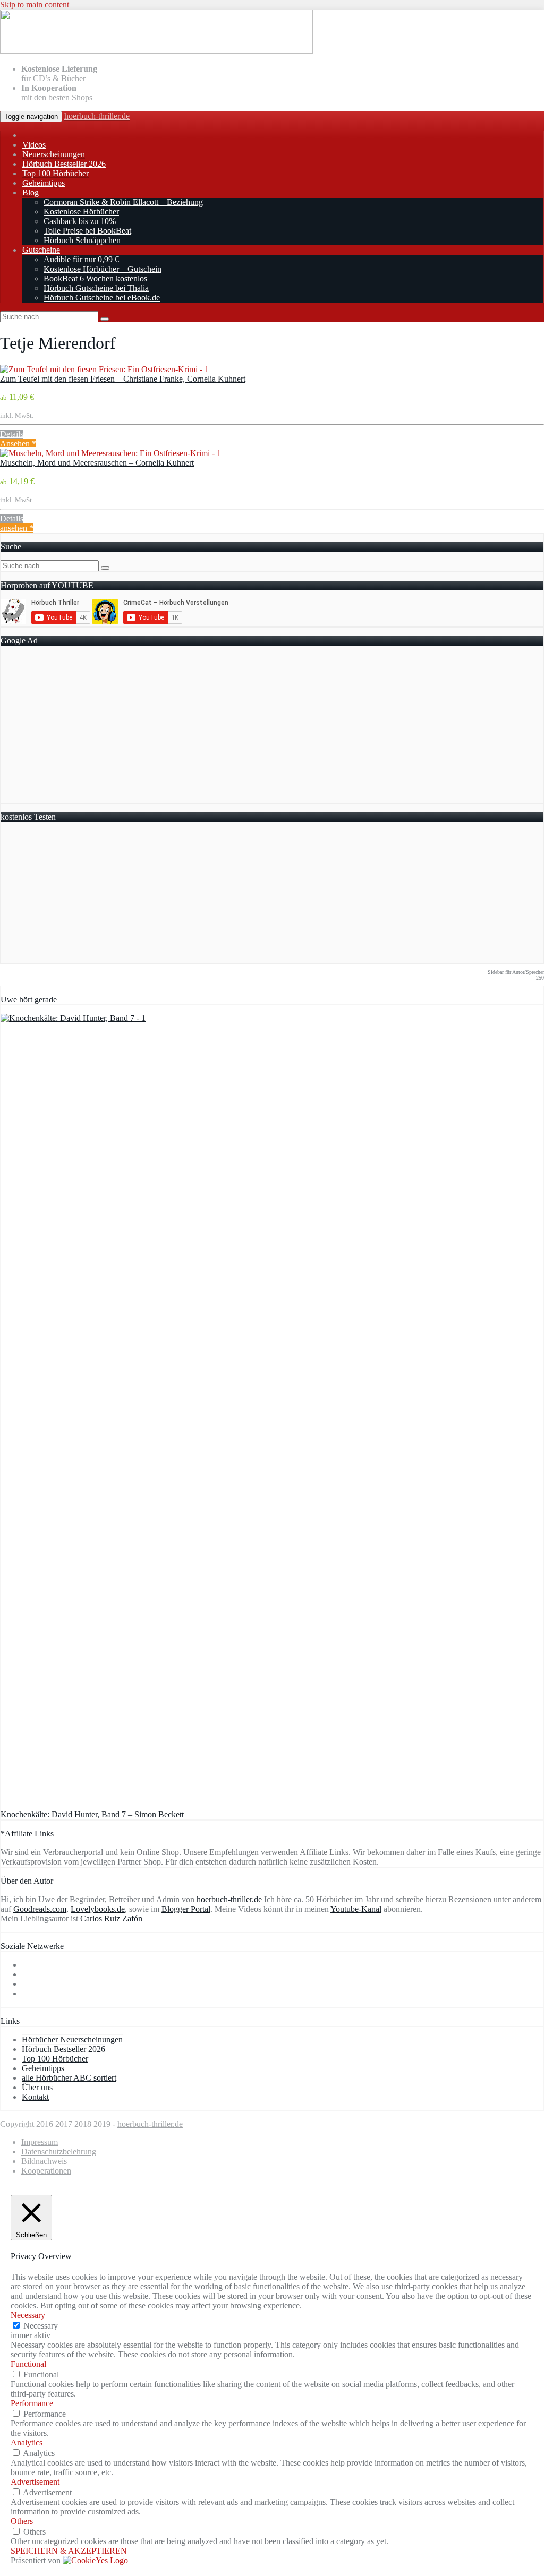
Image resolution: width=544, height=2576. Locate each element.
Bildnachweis (44, 2161)
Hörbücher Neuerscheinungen (72, 2040)
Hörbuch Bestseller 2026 (64, 164)
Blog (31, 192)
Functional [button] (28, 2364)
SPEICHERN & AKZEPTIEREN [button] (69, 2551)
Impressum (40, 2142)
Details (12, 434)
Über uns (37, 2087)
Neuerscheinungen (54, 154)
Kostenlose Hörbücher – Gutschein (103, 269)
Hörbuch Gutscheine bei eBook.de (102, 298)
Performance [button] (32, 2403)
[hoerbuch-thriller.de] (156, 51)
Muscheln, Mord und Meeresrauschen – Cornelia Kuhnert (97, 463)
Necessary (41, 2326)
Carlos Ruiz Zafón (111, 1918)
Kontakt (35, 2097)
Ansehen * (18, 444)
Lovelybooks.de (98, 1909)
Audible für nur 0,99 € (81, 259)
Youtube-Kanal (356, 1909)
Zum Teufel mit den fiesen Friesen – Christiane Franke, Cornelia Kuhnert (123, 379)
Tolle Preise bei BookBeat (87, 231)
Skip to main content (35, 5)
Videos (34, 145)
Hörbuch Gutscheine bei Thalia (96, 288)
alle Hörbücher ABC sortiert (69, 2078)
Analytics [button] (27, 2442)
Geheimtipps (44, 183)
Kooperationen (46, 2171)
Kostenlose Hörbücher (81, 212)
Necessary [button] (28, 2315)
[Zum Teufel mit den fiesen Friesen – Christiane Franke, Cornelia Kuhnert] (104, 369)
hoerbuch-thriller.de (97, 116)
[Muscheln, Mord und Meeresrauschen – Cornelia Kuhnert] (110, 453)
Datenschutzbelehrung (59, 2152)
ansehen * (17, 528)
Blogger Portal (186, 1909)
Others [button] (22, 2521)
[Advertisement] (272, 728)
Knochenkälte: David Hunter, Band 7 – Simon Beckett (92, 1814)
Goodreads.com (40, 1909)
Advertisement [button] (35, 2482)
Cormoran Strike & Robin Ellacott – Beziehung (123, 202)
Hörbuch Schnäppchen (82, 240)
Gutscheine (41, 250)
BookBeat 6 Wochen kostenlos (95, 278)
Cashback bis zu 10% (80, 221)
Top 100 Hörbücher (56, 173)
